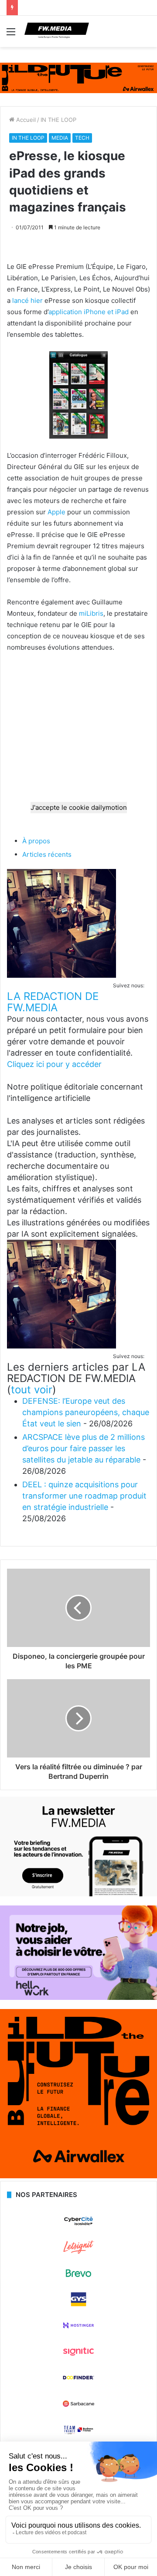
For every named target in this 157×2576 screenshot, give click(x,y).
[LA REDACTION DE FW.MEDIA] (61, 975)
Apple (56, 512)
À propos (36, 841)
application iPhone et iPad (89, 312)
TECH (82, 138)
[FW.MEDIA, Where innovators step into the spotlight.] (57, 31)
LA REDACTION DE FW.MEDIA (53, 1002)
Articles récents (47, 854)
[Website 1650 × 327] (78, 77)
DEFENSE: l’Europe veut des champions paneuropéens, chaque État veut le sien (86, 1412)
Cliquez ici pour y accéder (54, 1064)
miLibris (91, 613)
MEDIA (60, 138)
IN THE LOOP (58, 120)
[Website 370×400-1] (78, 2176)
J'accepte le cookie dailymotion (79, 807)
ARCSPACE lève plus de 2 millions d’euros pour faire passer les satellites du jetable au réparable (84, 1448)
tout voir (32, 1390)
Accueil (25, 120)
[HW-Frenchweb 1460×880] (78, 1998)
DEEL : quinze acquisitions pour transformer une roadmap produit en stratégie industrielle (84, 1496)
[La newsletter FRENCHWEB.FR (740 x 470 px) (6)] (78, 1894)
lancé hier (27, 300)
